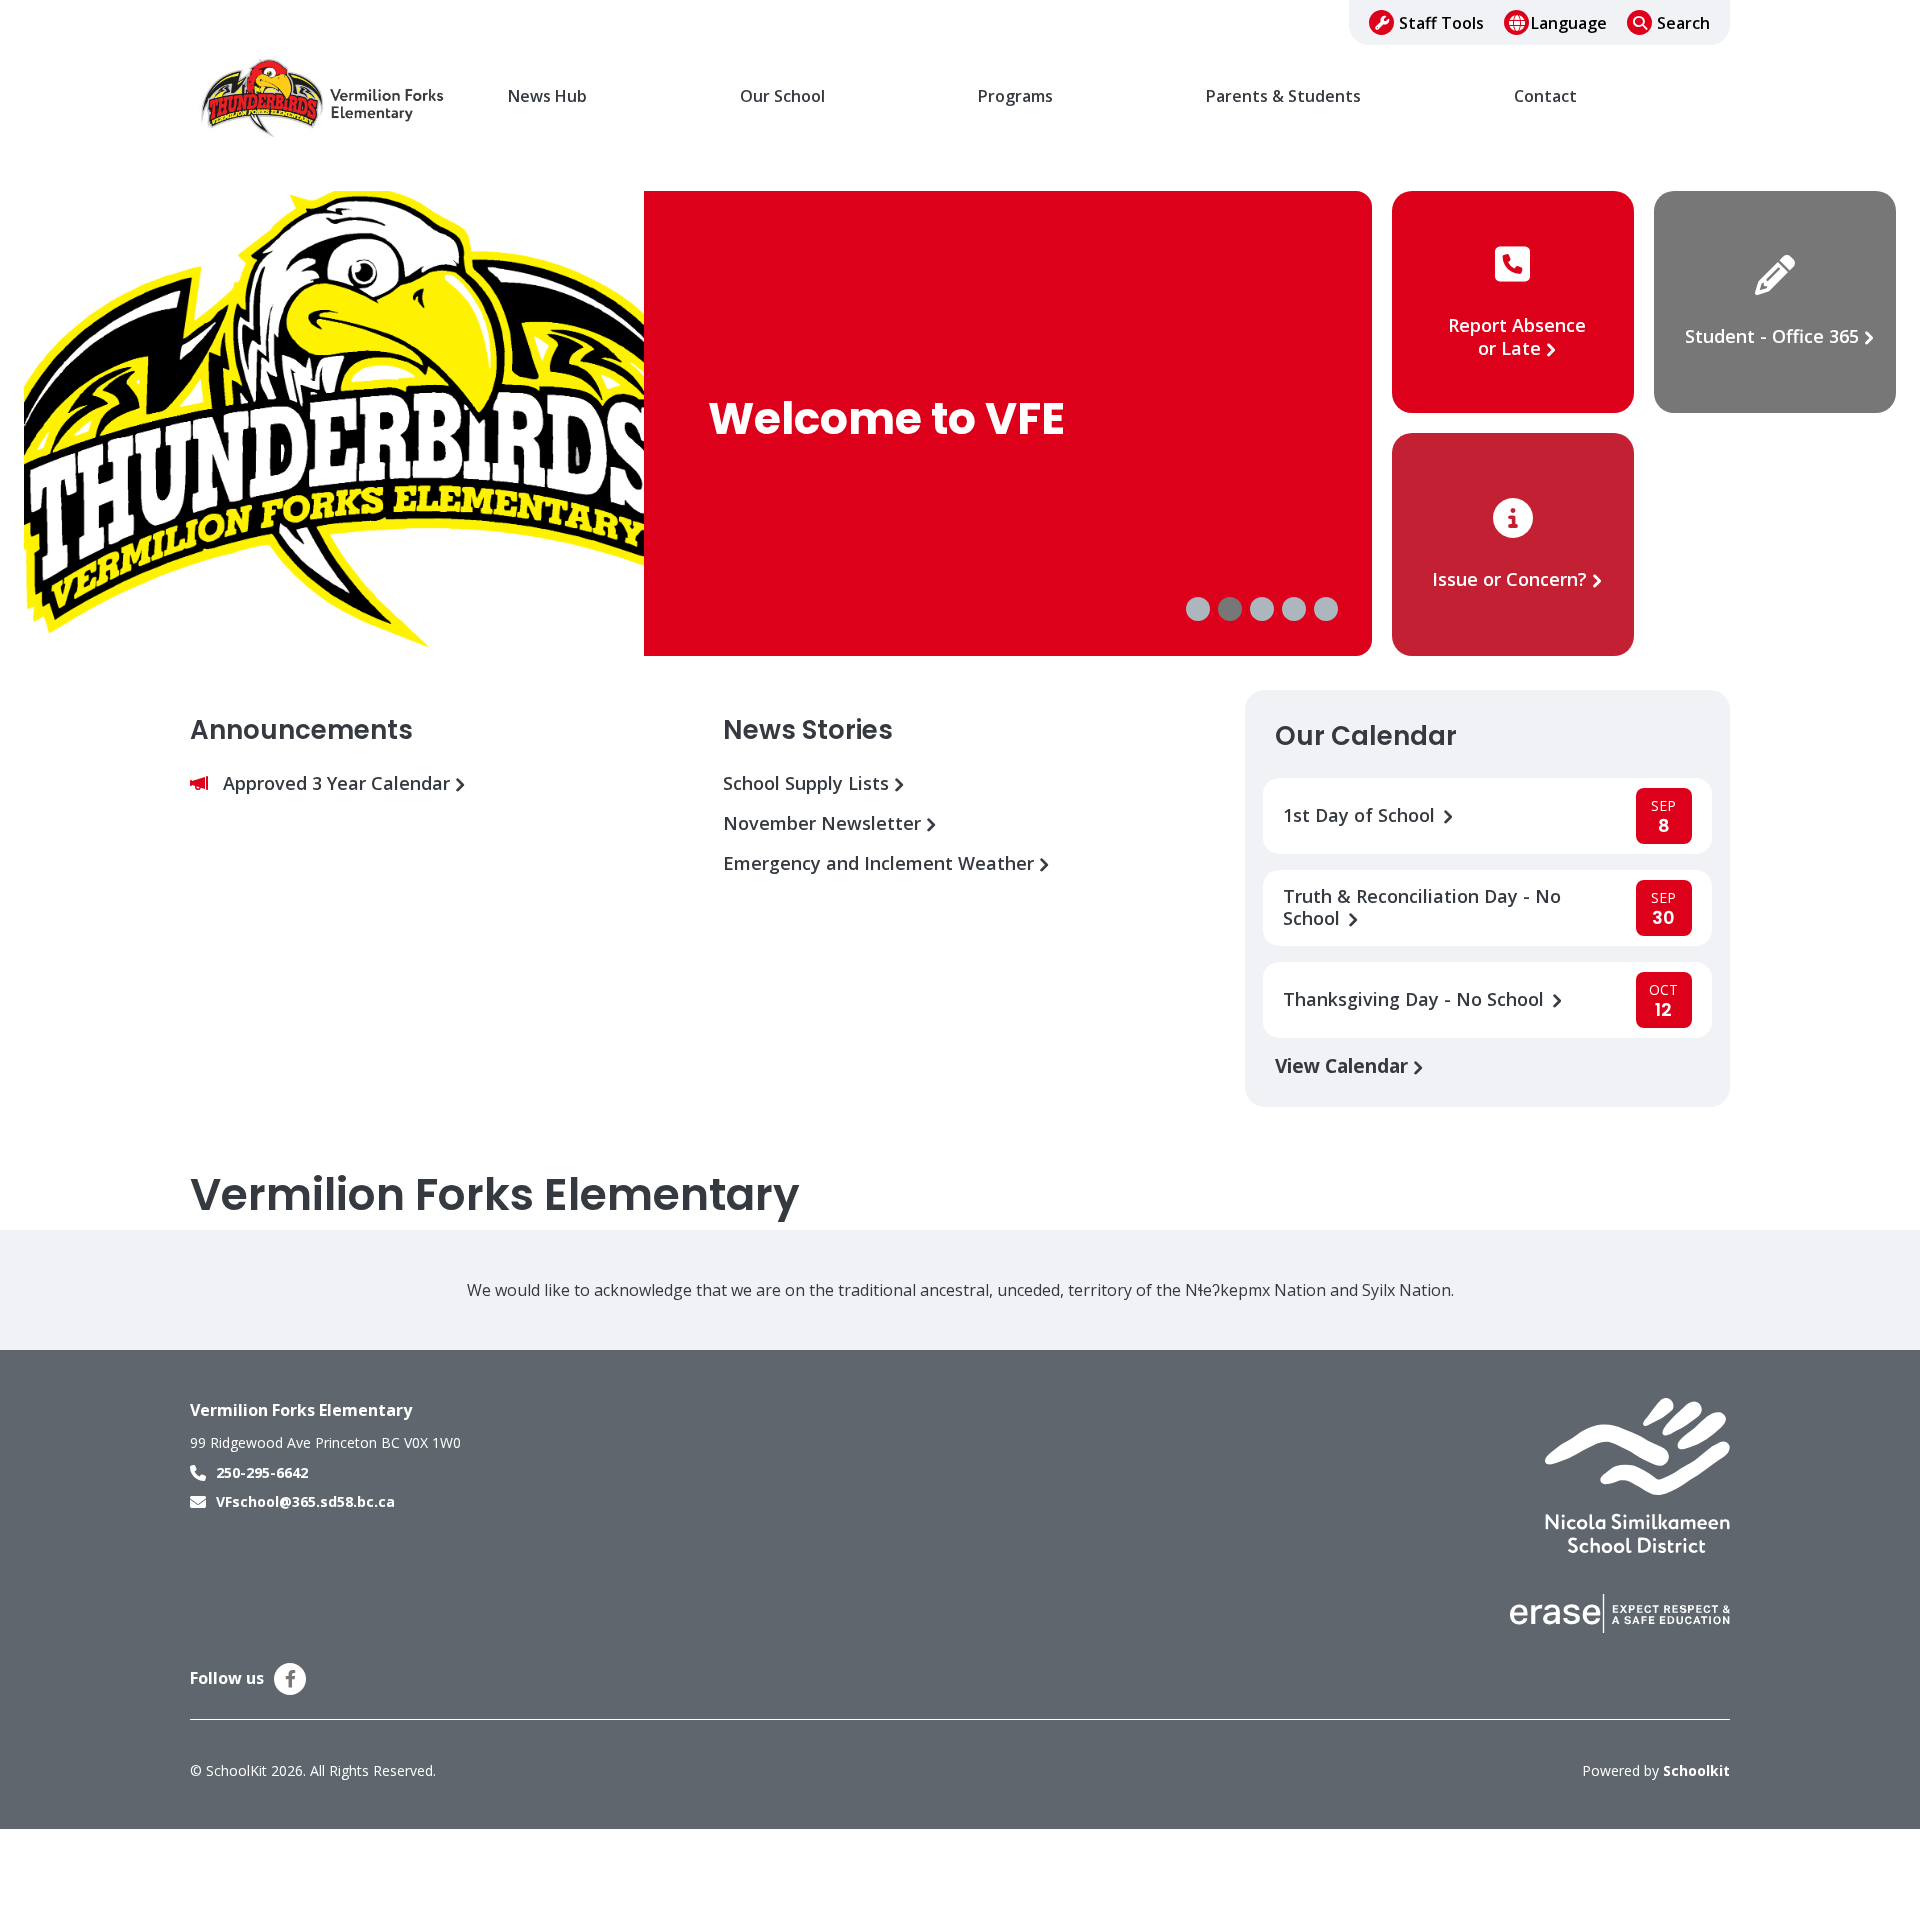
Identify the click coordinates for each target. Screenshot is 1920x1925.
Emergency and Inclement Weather (881, 863)
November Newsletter (824, 823)
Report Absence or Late (1517, 336)
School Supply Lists (808, 783)
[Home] (325, 97)
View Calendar (1344, 1065)
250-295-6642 (262, 1472)
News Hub (547, 96)
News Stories (808, 730)
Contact (1545, 96)
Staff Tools (1441, 23)
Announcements (301, 730)
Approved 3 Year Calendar (339, 783)
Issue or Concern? (1509, 579)
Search (1683, 23)
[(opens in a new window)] (1637, 1474)
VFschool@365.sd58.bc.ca (305, 1501)
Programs (1015, 96)
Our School (782, 96)
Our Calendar (1366, 736)
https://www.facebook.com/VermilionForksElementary (290, 1679)
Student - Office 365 (1772, 336)
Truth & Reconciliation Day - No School (1422, 908)
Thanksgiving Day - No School (1416, 999)
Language (1569, 23)
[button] (1198, 609)
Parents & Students (1283, 96)
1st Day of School (1361, 815)
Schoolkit (1696, 1770)
